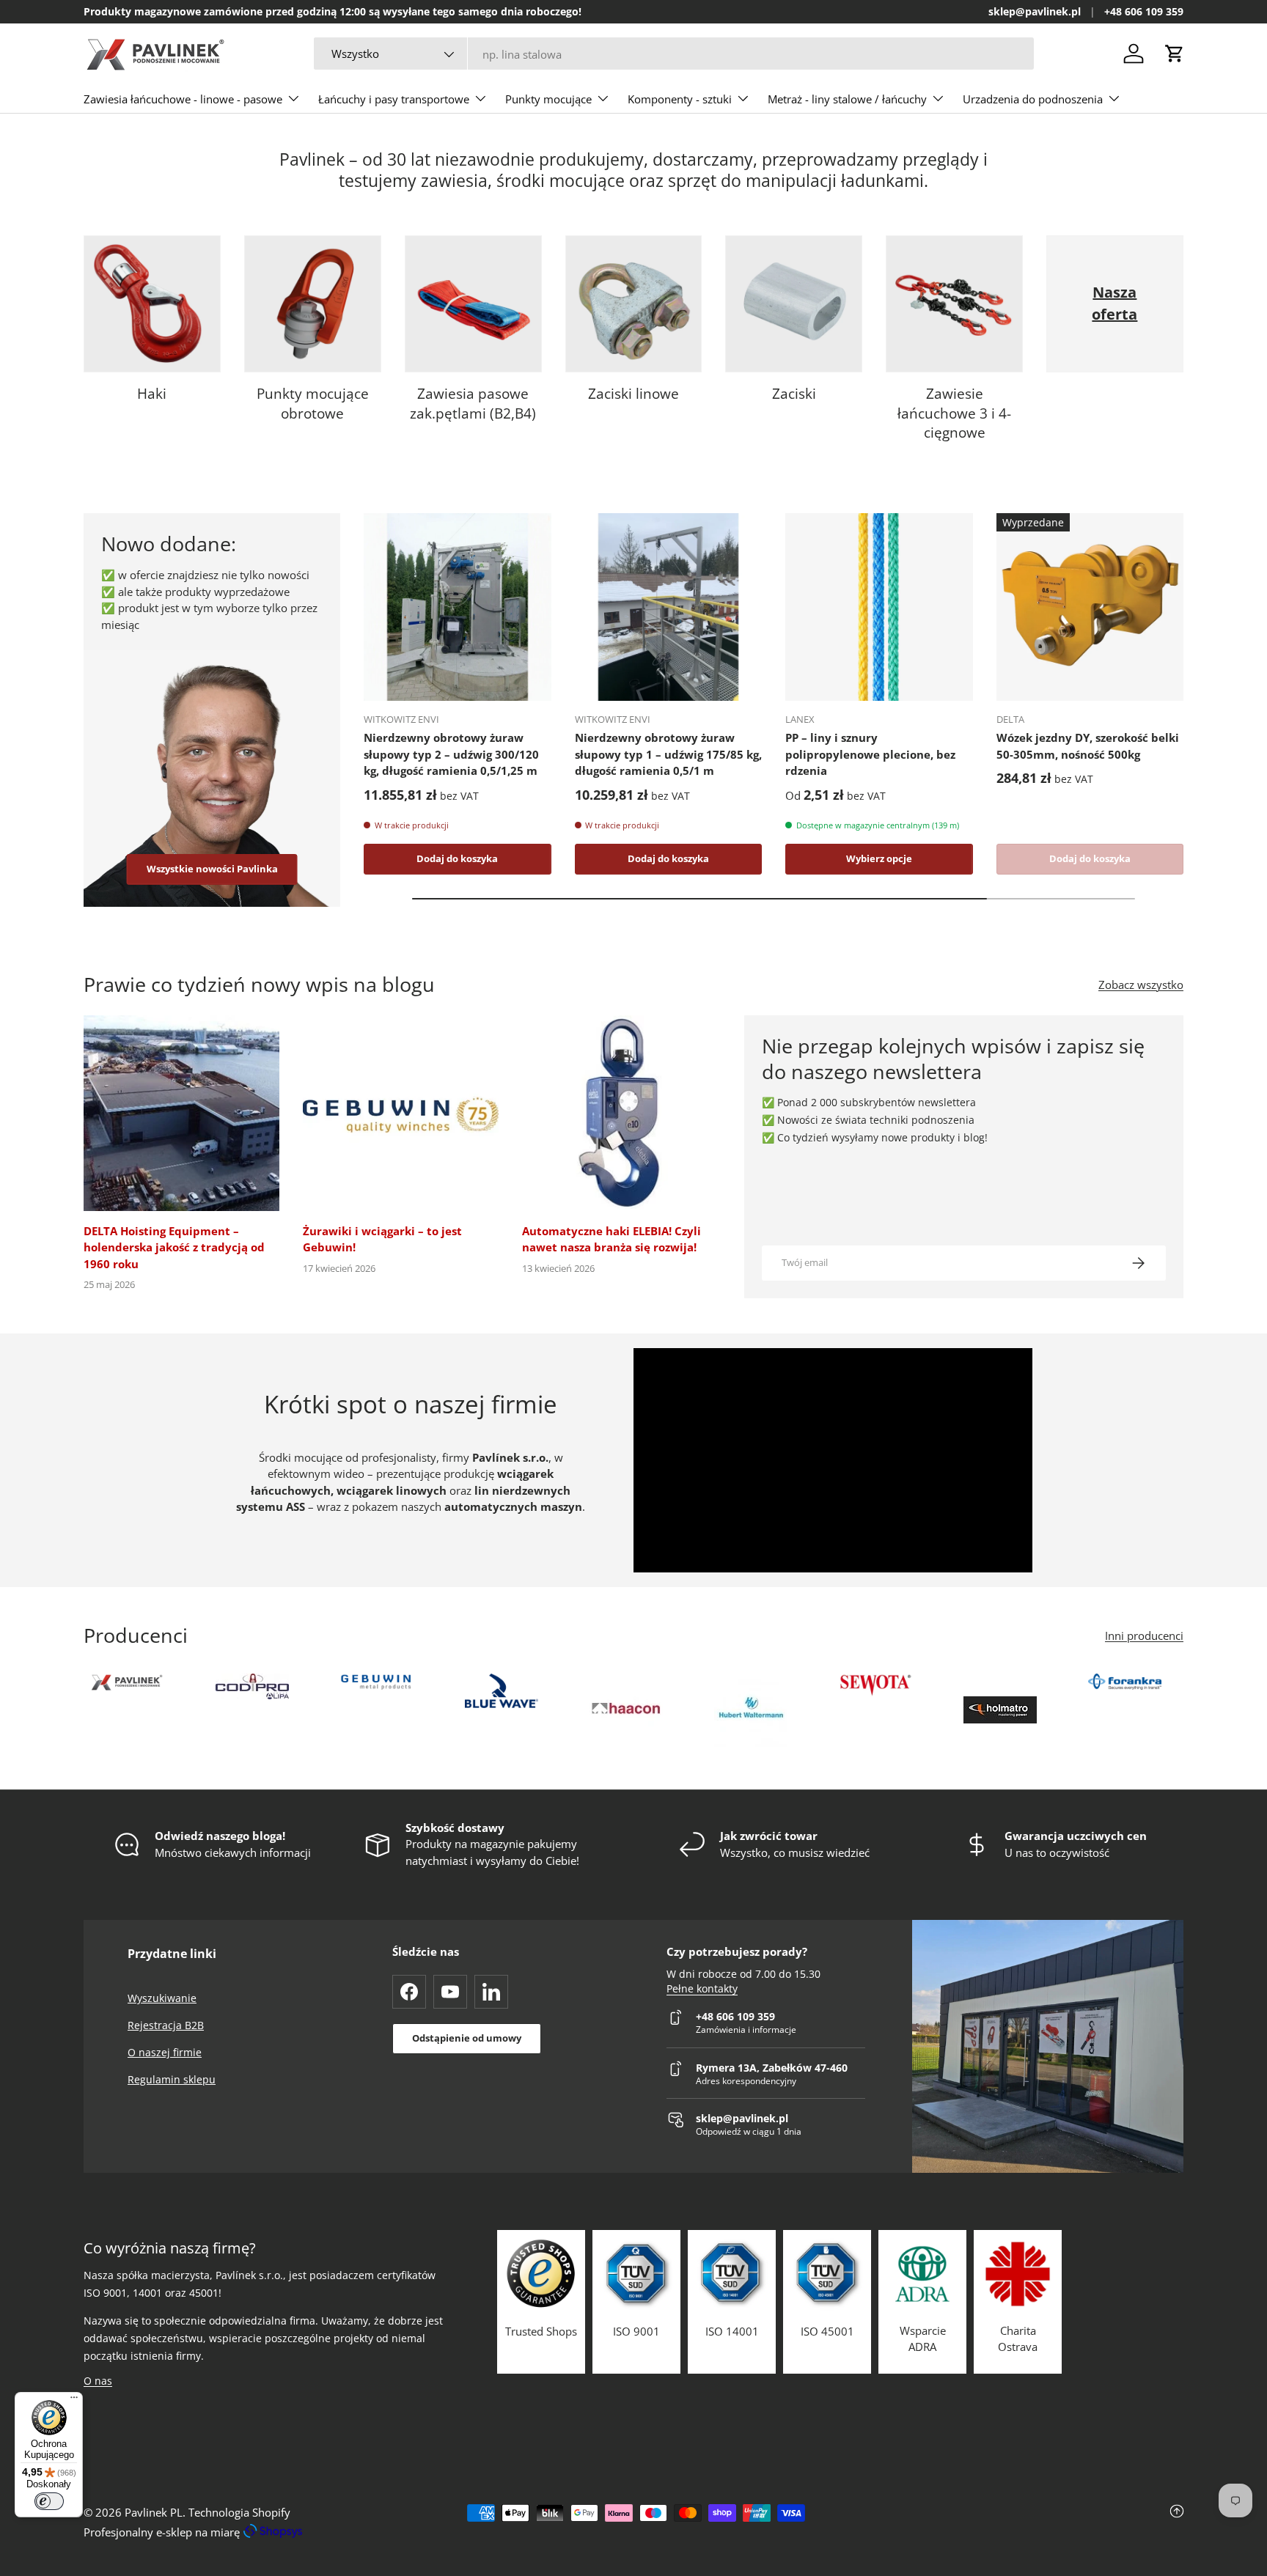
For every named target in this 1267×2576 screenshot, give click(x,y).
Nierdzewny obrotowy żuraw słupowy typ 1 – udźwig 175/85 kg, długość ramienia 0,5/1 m (668, 754)
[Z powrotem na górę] (1000, 2522)
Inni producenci (1144, 1635)
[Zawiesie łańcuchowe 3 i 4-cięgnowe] (954, 304)
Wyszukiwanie (162, 1998)
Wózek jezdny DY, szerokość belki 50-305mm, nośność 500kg (1088, 746)
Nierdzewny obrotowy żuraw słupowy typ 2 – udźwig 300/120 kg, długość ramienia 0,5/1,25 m (451, 754)
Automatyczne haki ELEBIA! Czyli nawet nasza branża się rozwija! (612, 1239)
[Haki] (152, 304)
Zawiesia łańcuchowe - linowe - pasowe (183, 99)
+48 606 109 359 (1144, 12)
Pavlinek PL (154, 2512)
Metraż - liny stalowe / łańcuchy (847, 99)
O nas (98, 2381)
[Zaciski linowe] (634, 304)
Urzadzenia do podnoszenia (1033, 99)
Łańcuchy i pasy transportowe (394, 99)
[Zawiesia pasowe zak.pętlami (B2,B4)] (473, 304)
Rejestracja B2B (166, 2025)
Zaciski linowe (633, 394)
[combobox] (674, 54)
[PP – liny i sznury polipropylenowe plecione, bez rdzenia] (879, 607)
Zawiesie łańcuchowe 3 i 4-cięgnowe (954, 413)
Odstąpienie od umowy (467, 2038)
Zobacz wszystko (1141, 985)
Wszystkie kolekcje (1115, 394)
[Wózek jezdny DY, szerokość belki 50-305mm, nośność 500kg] (1090, 607)
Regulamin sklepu (172, 2079)
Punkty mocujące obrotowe (313, 404)
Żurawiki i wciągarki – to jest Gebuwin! (382, 1239)
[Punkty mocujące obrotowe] (313, 304)
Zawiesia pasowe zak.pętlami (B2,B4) (473, 404)
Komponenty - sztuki (680, 99)
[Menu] (74, 2401)
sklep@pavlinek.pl (1035, 12)
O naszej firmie (165, 2052)
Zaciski (794, 394)
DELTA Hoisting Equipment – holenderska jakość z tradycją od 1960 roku (174, 1247)
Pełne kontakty (702, 1989)
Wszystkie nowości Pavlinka (212, 869)
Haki (152, 394)
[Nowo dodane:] (212, 779)
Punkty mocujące (548, 99)
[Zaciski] (794, 304)
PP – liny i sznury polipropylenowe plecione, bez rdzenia (870, 754)
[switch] (49, 2501)
